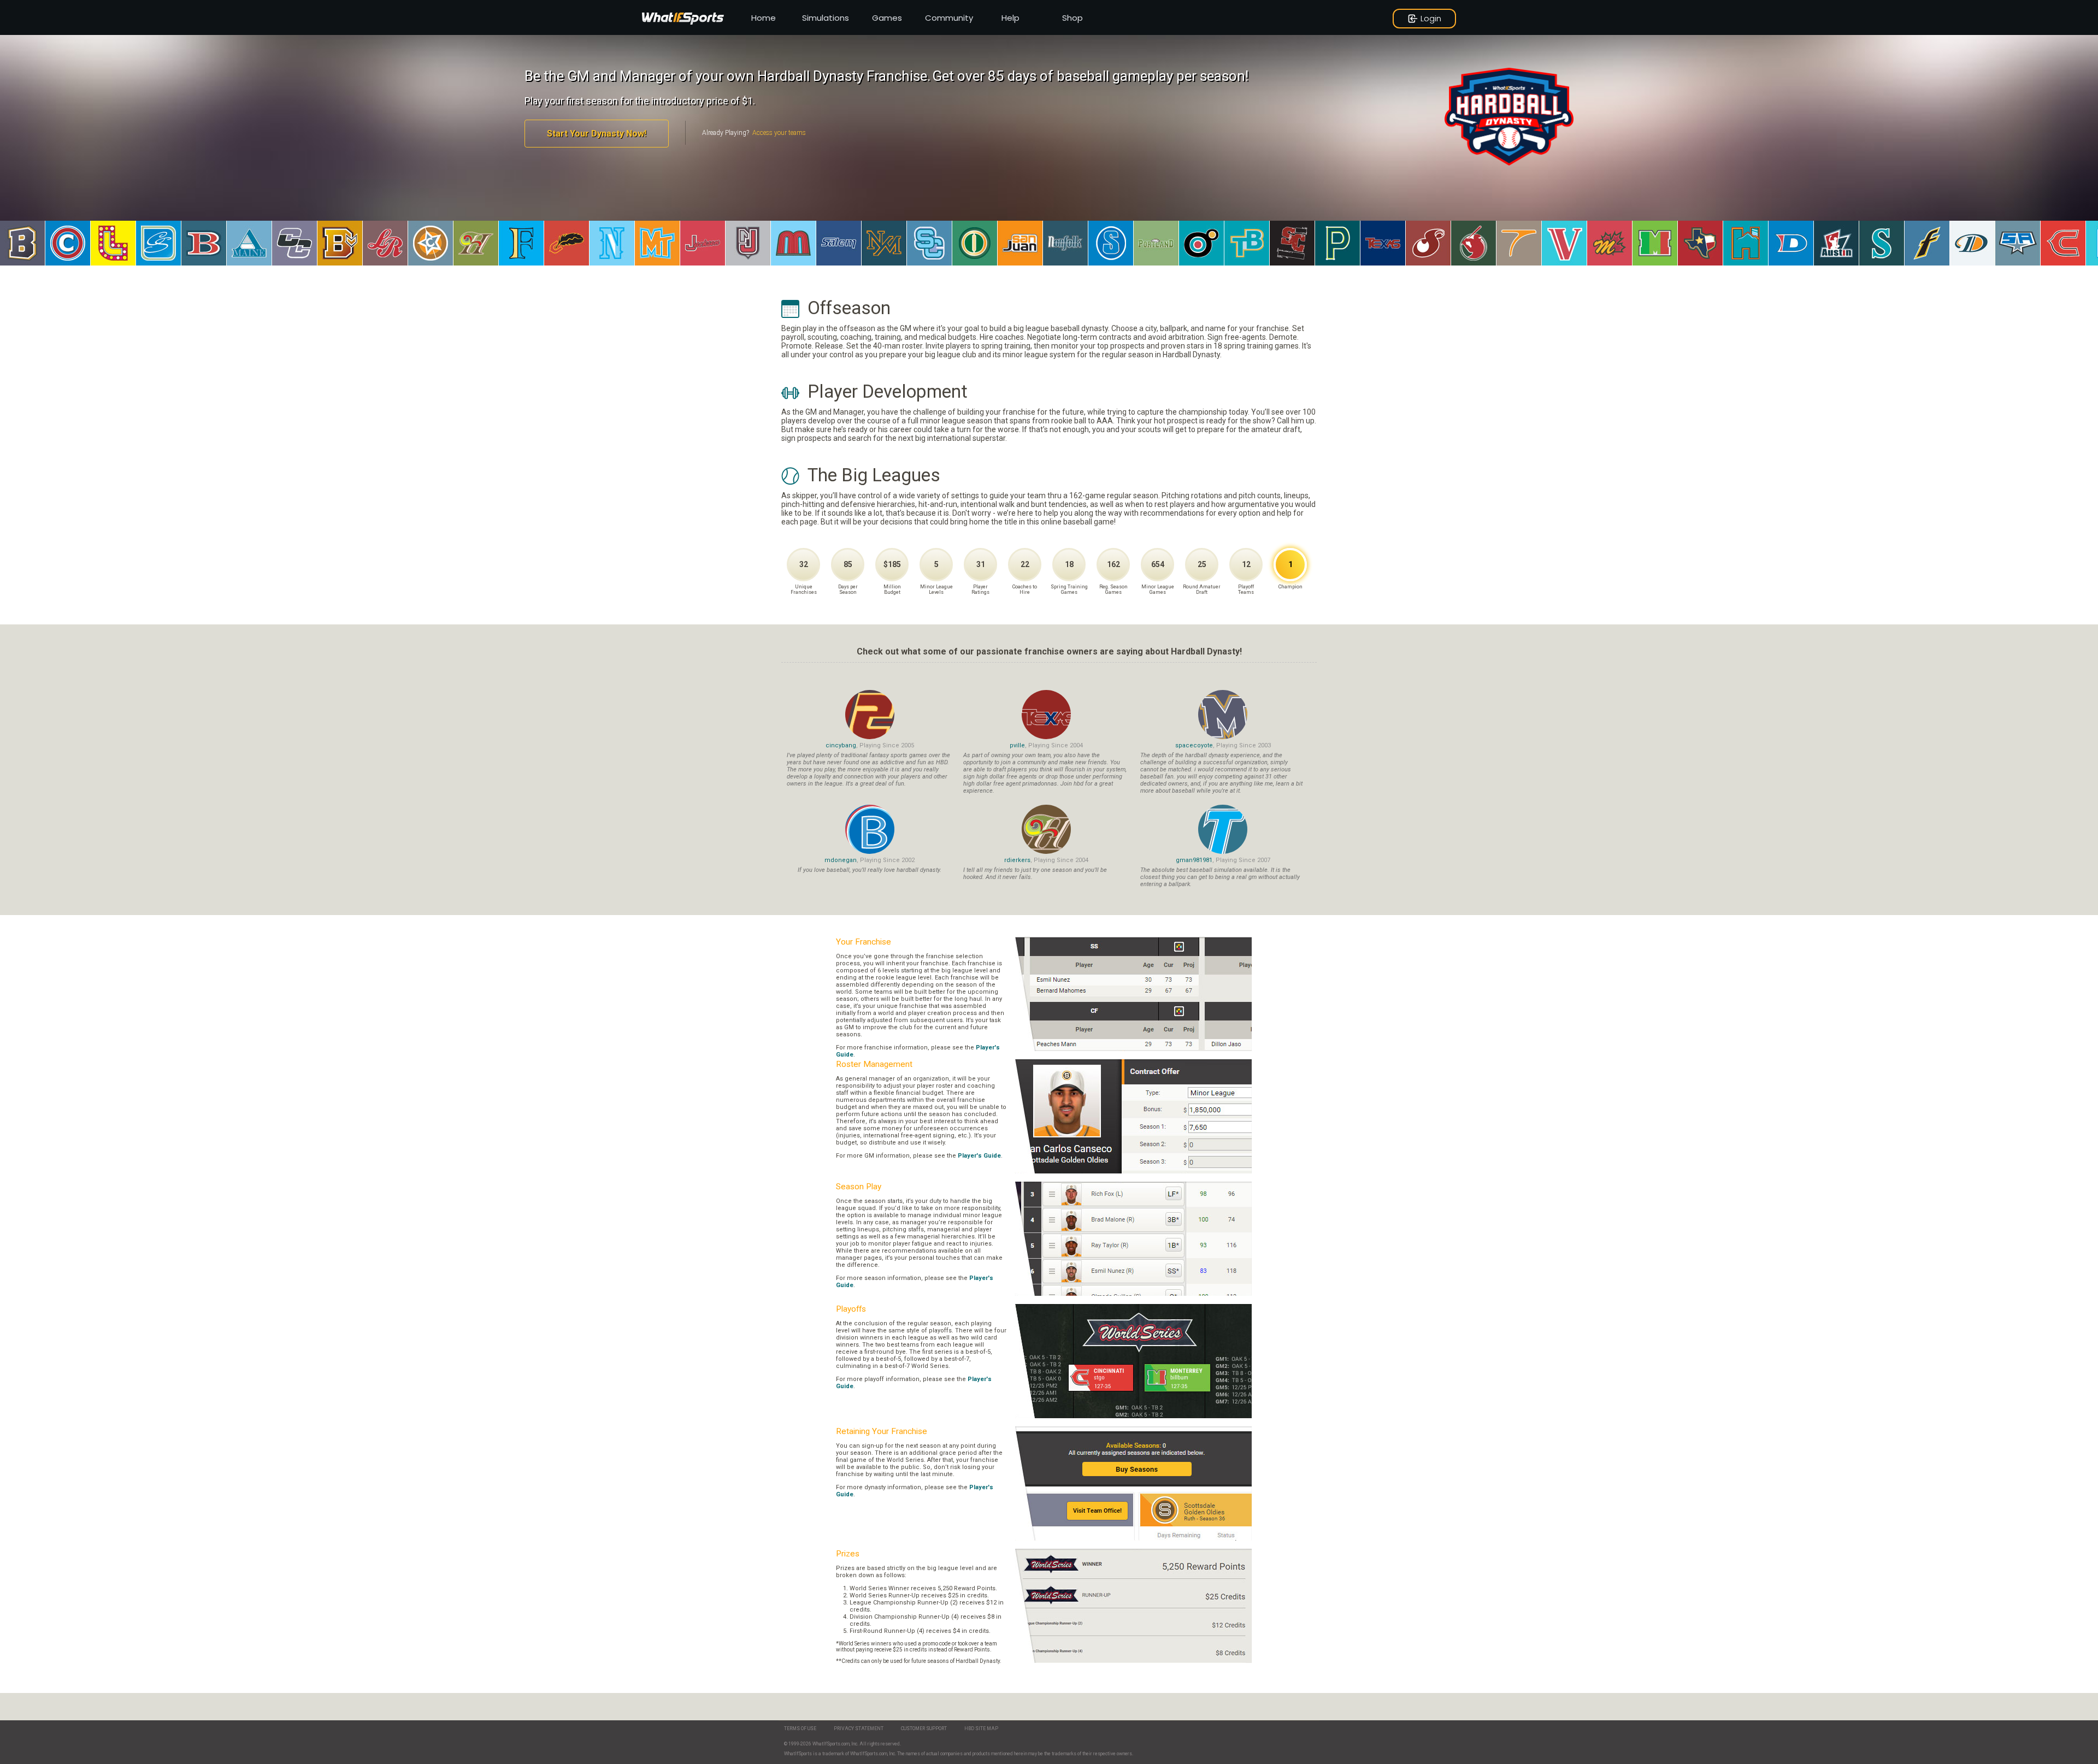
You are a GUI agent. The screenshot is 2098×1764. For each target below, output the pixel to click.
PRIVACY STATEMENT (859, 1728)
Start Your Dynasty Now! (597, 134)
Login (1431, 18)
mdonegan (841, 860)
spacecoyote (1194, 745)
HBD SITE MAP (981, 1728)
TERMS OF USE (800, 1728)
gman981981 (1194, 860)
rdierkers (1017, 860)
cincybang (841, 745)
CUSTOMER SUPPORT (924, 1728)
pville (1017, 745)
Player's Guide (979, 1156)
